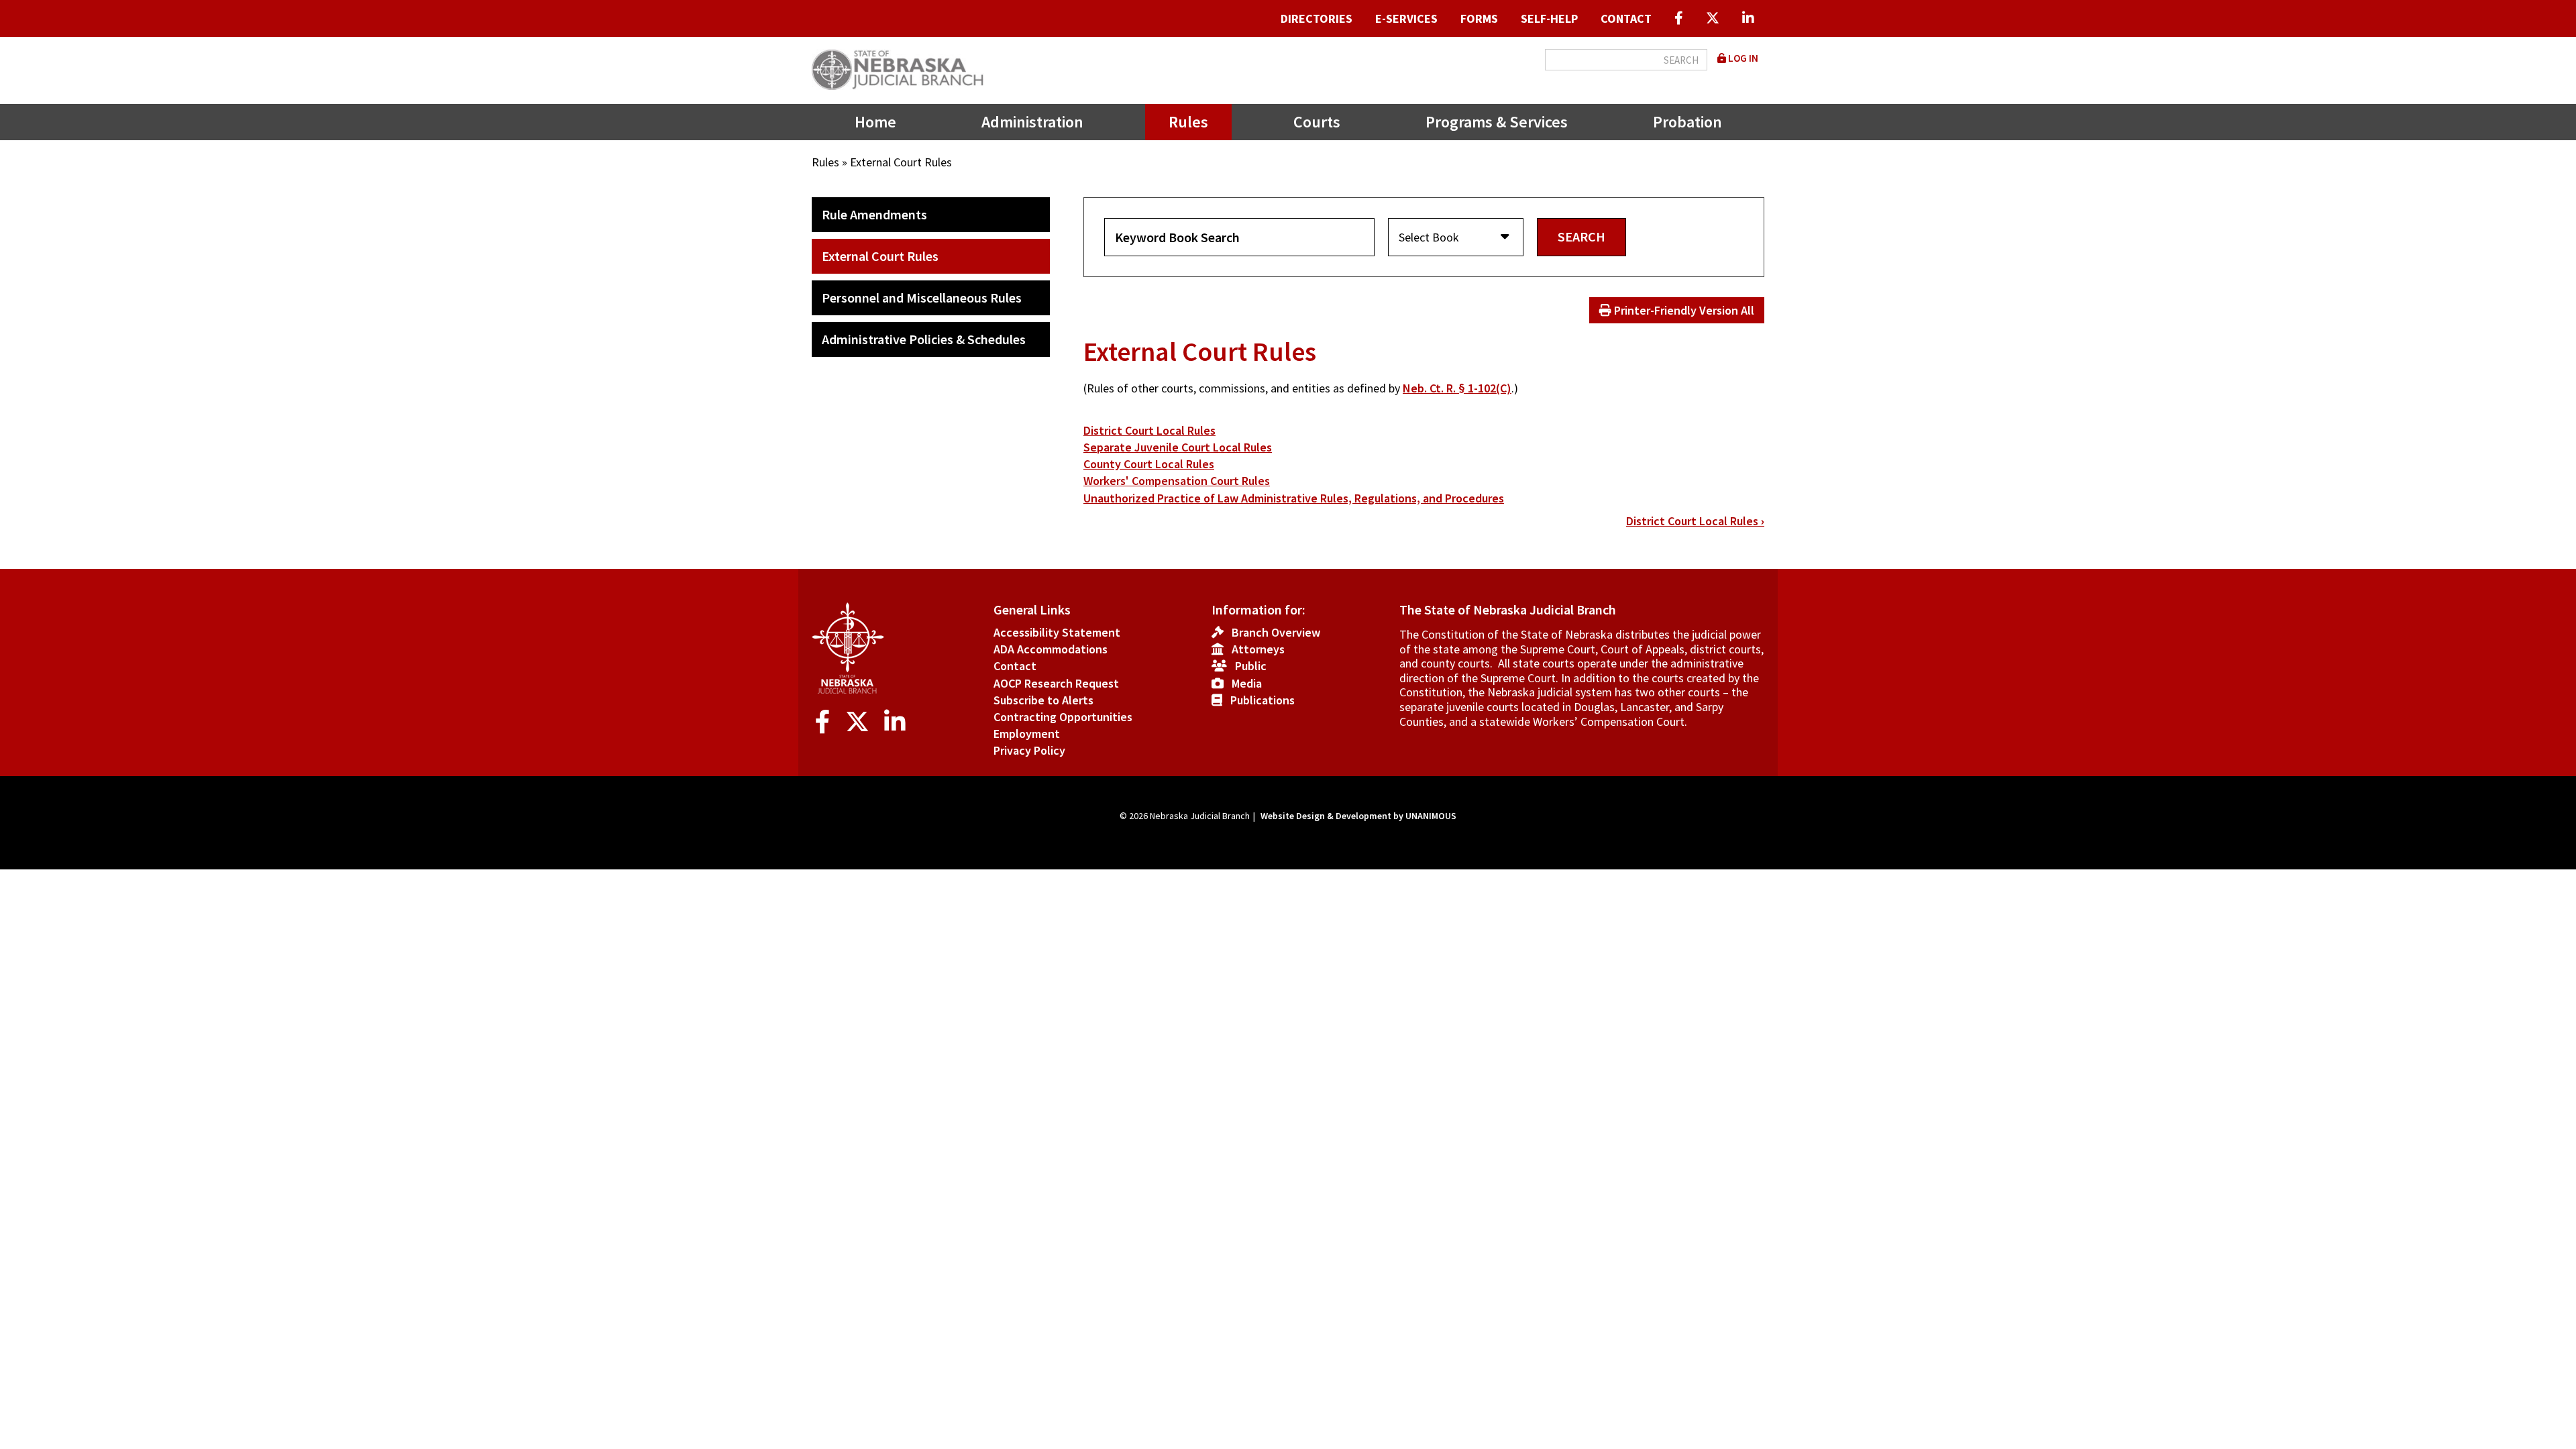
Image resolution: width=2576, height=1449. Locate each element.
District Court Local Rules (1149, 430)
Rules (1188, 122)
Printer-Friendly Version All (1683, 310)
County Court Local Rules (1149, 464)
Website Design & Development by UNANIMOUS (1358, 816)
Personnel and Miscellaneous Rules (922, 298)
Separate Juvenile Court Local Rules (1178, 447)
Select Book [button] (1429, 237)
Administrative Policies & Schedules (924, 339)
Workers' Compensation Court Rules (1177, 481)
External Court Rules (880, 256)
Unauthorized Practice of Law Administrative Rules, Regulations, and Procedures (1294, 498)
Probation (1687, 122)
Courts (1317, 122)
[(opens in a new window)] (1679, 18)
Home (875, 122)
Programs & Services (1497, 122)
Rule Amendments (874, 214)
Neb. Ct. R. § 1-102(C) (1457, 388)
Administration (1032, 122)
